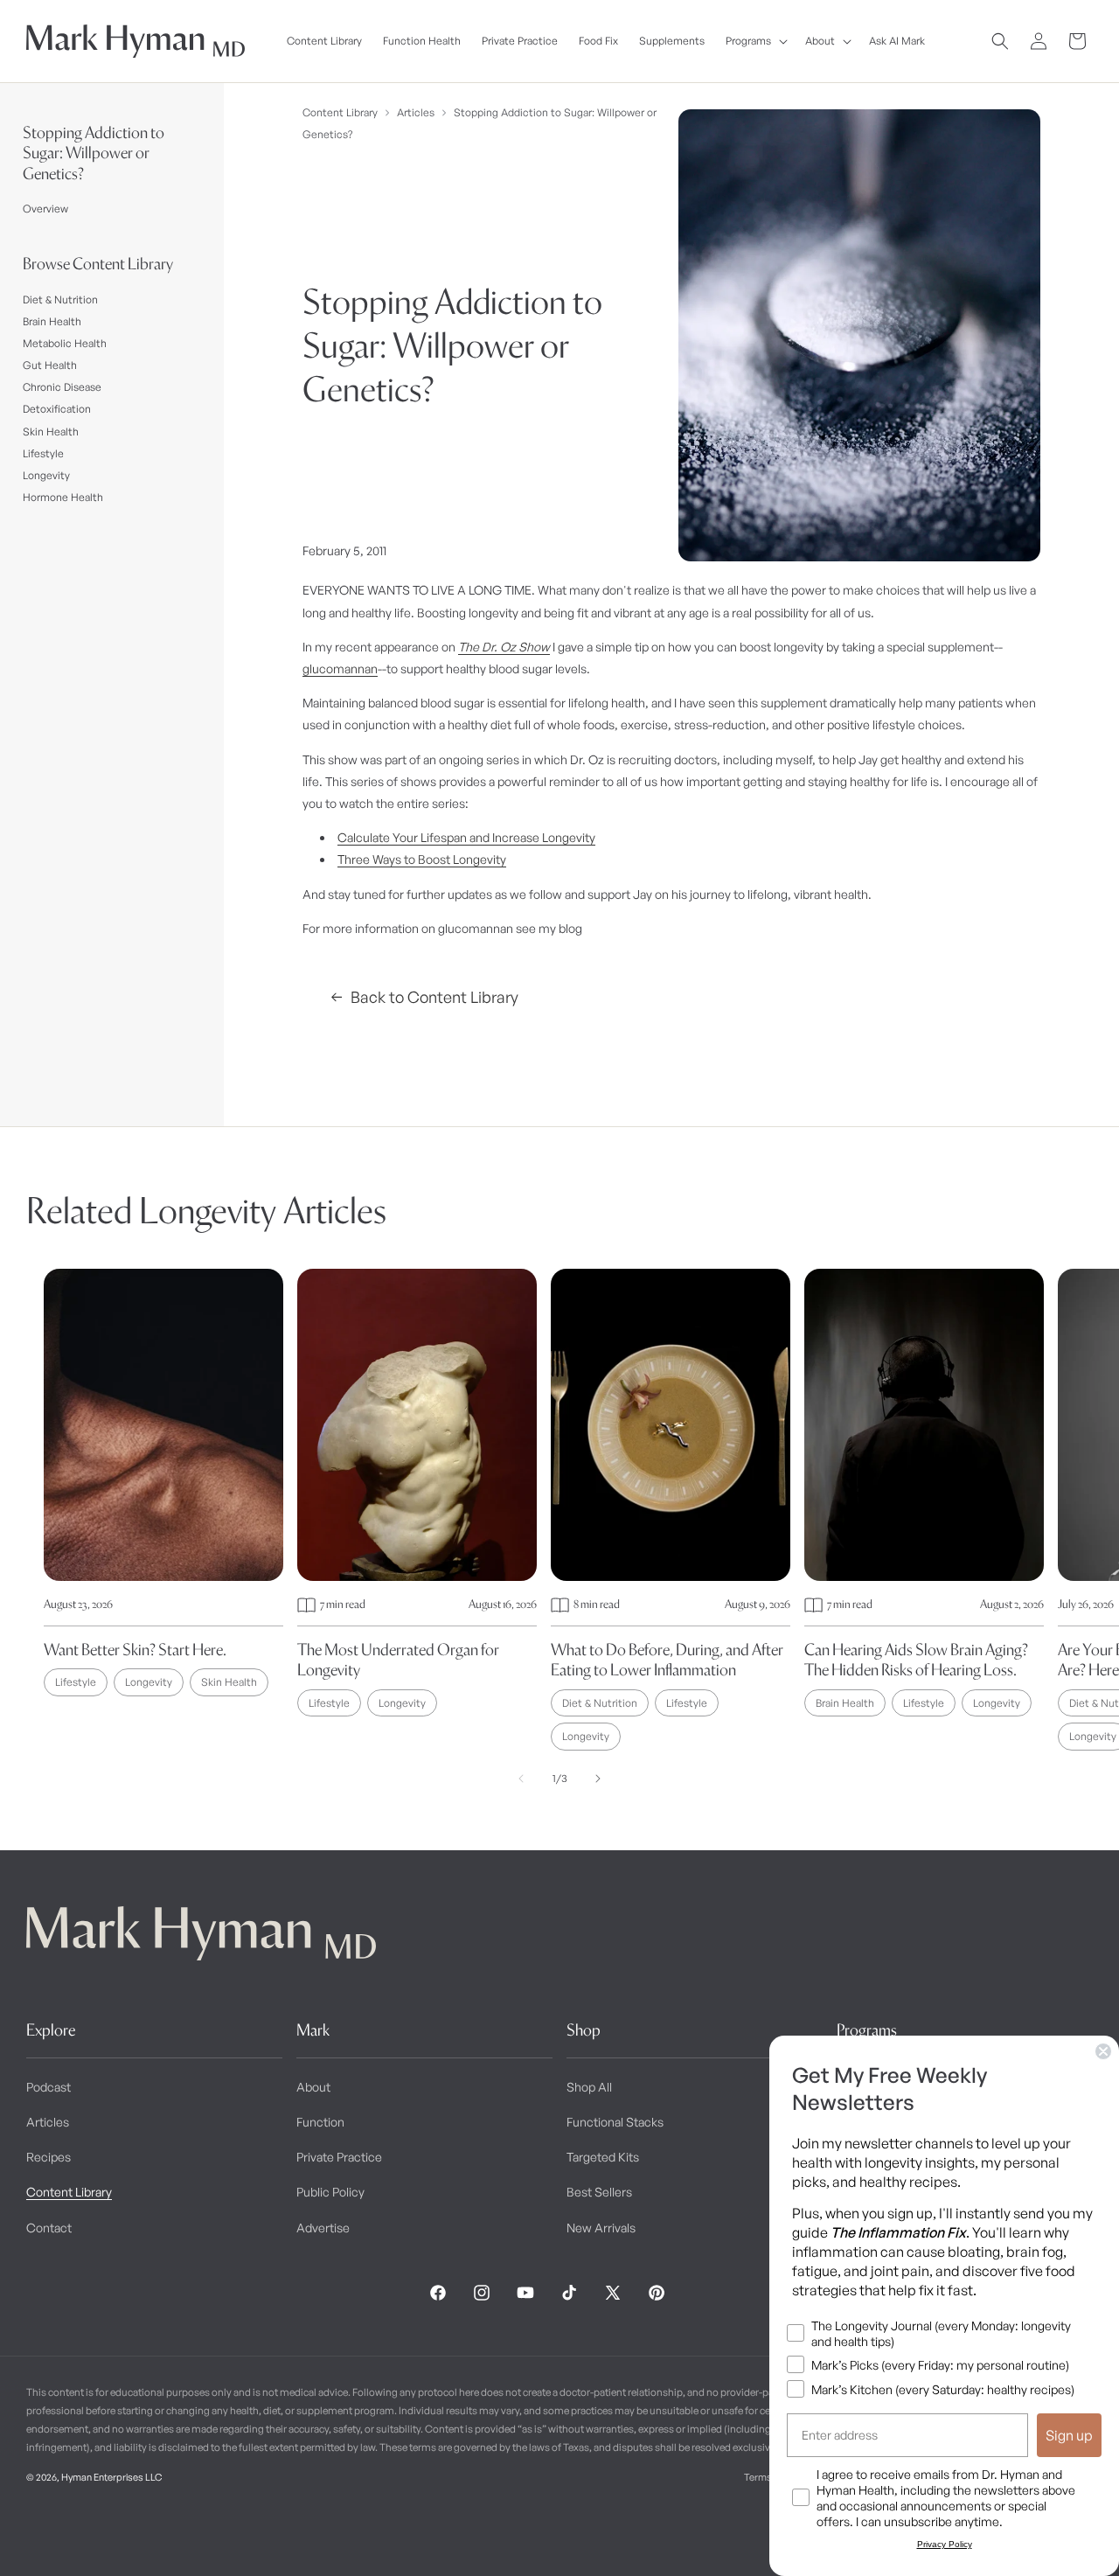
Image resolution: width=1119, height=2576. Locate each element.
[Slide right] (598, 1779)
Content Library (340, 112)
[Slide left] (521, 1779)
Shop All (589, 2087)
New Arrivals (601, 2228)
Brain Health (52, 321)
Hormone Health (63, 497)
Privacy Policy (945, 2544)
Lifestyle (43, 453)
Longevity (46, 475)
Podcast (49, 2087)
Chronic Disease (62, 387)
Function (320, 2122)
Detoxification (57, 409)
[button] (755, 41)
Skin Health (51, 432)
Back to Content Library (434, 997)
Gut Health (50, 365)
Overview (45, 209)
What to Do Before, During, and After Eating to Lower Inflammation (667, 1660)
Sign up (1069, 2435)
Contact (49, 2228)
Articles (416, 112)
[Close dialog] (1103, 2051)
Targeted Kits (603, 2157)
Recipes (49, 2157)
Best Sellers (599, 2192)
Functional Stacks (615, 2122)
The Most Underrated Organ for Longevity (398, 1660)
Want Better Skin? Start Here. (135, 1650)
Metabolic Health (65, 343)
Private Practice (339, 2157)
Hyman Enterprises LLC (111, 2477)
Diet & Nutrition (60, 299)
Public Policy (330, 2192)
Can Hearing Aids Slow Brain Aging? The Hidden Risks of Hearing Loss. (916, 1660)
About (313, 2087)
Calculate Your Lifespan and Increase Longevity (466, 837)
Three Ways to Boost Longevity (422, 859)
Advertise (323, 2228)
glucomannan (340, 668)
